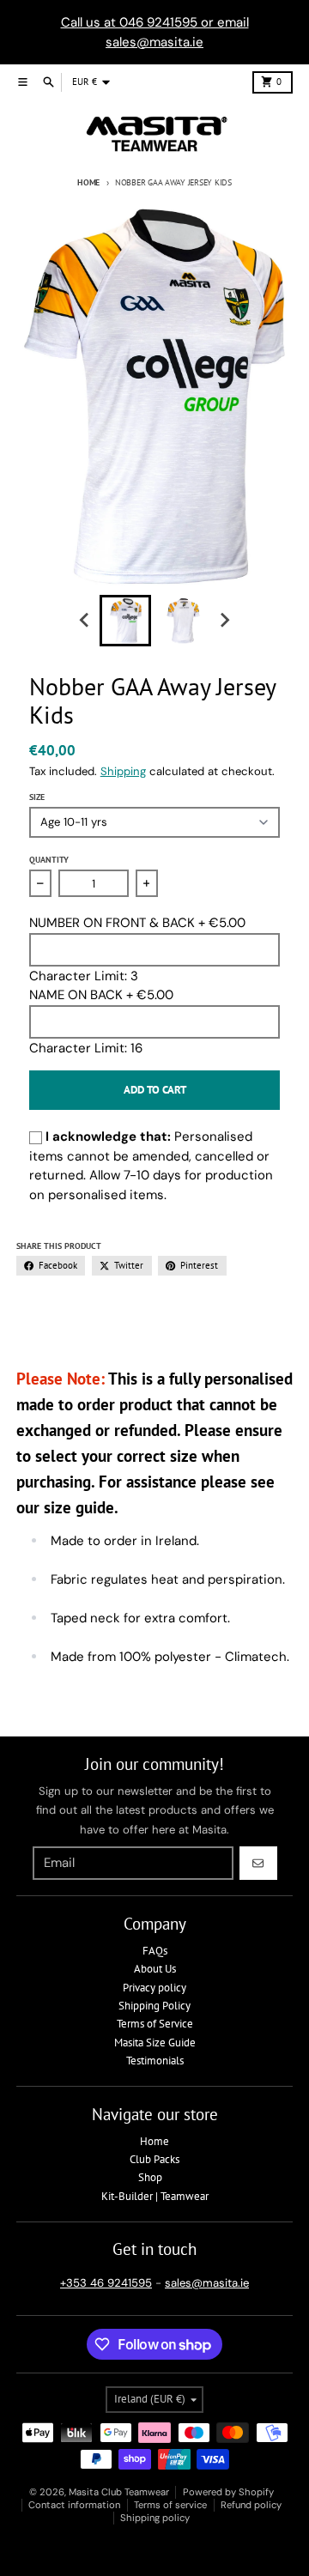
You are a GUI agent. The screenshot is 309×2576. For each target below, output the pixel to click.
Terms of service (170, 2505)
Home (88, 182)
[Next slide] (224, 621)
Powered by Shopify (228, 2492)
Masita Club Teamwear (119, 2492)
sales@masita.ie (207, 2283)
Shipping (123, 771)
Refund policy (251, 2505)
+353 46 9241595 (106, 2283)
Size (37, 797)
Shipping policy (155, 2518)
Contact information (74, 2505)
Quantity (49, 860)
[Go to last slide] (85, 621)
